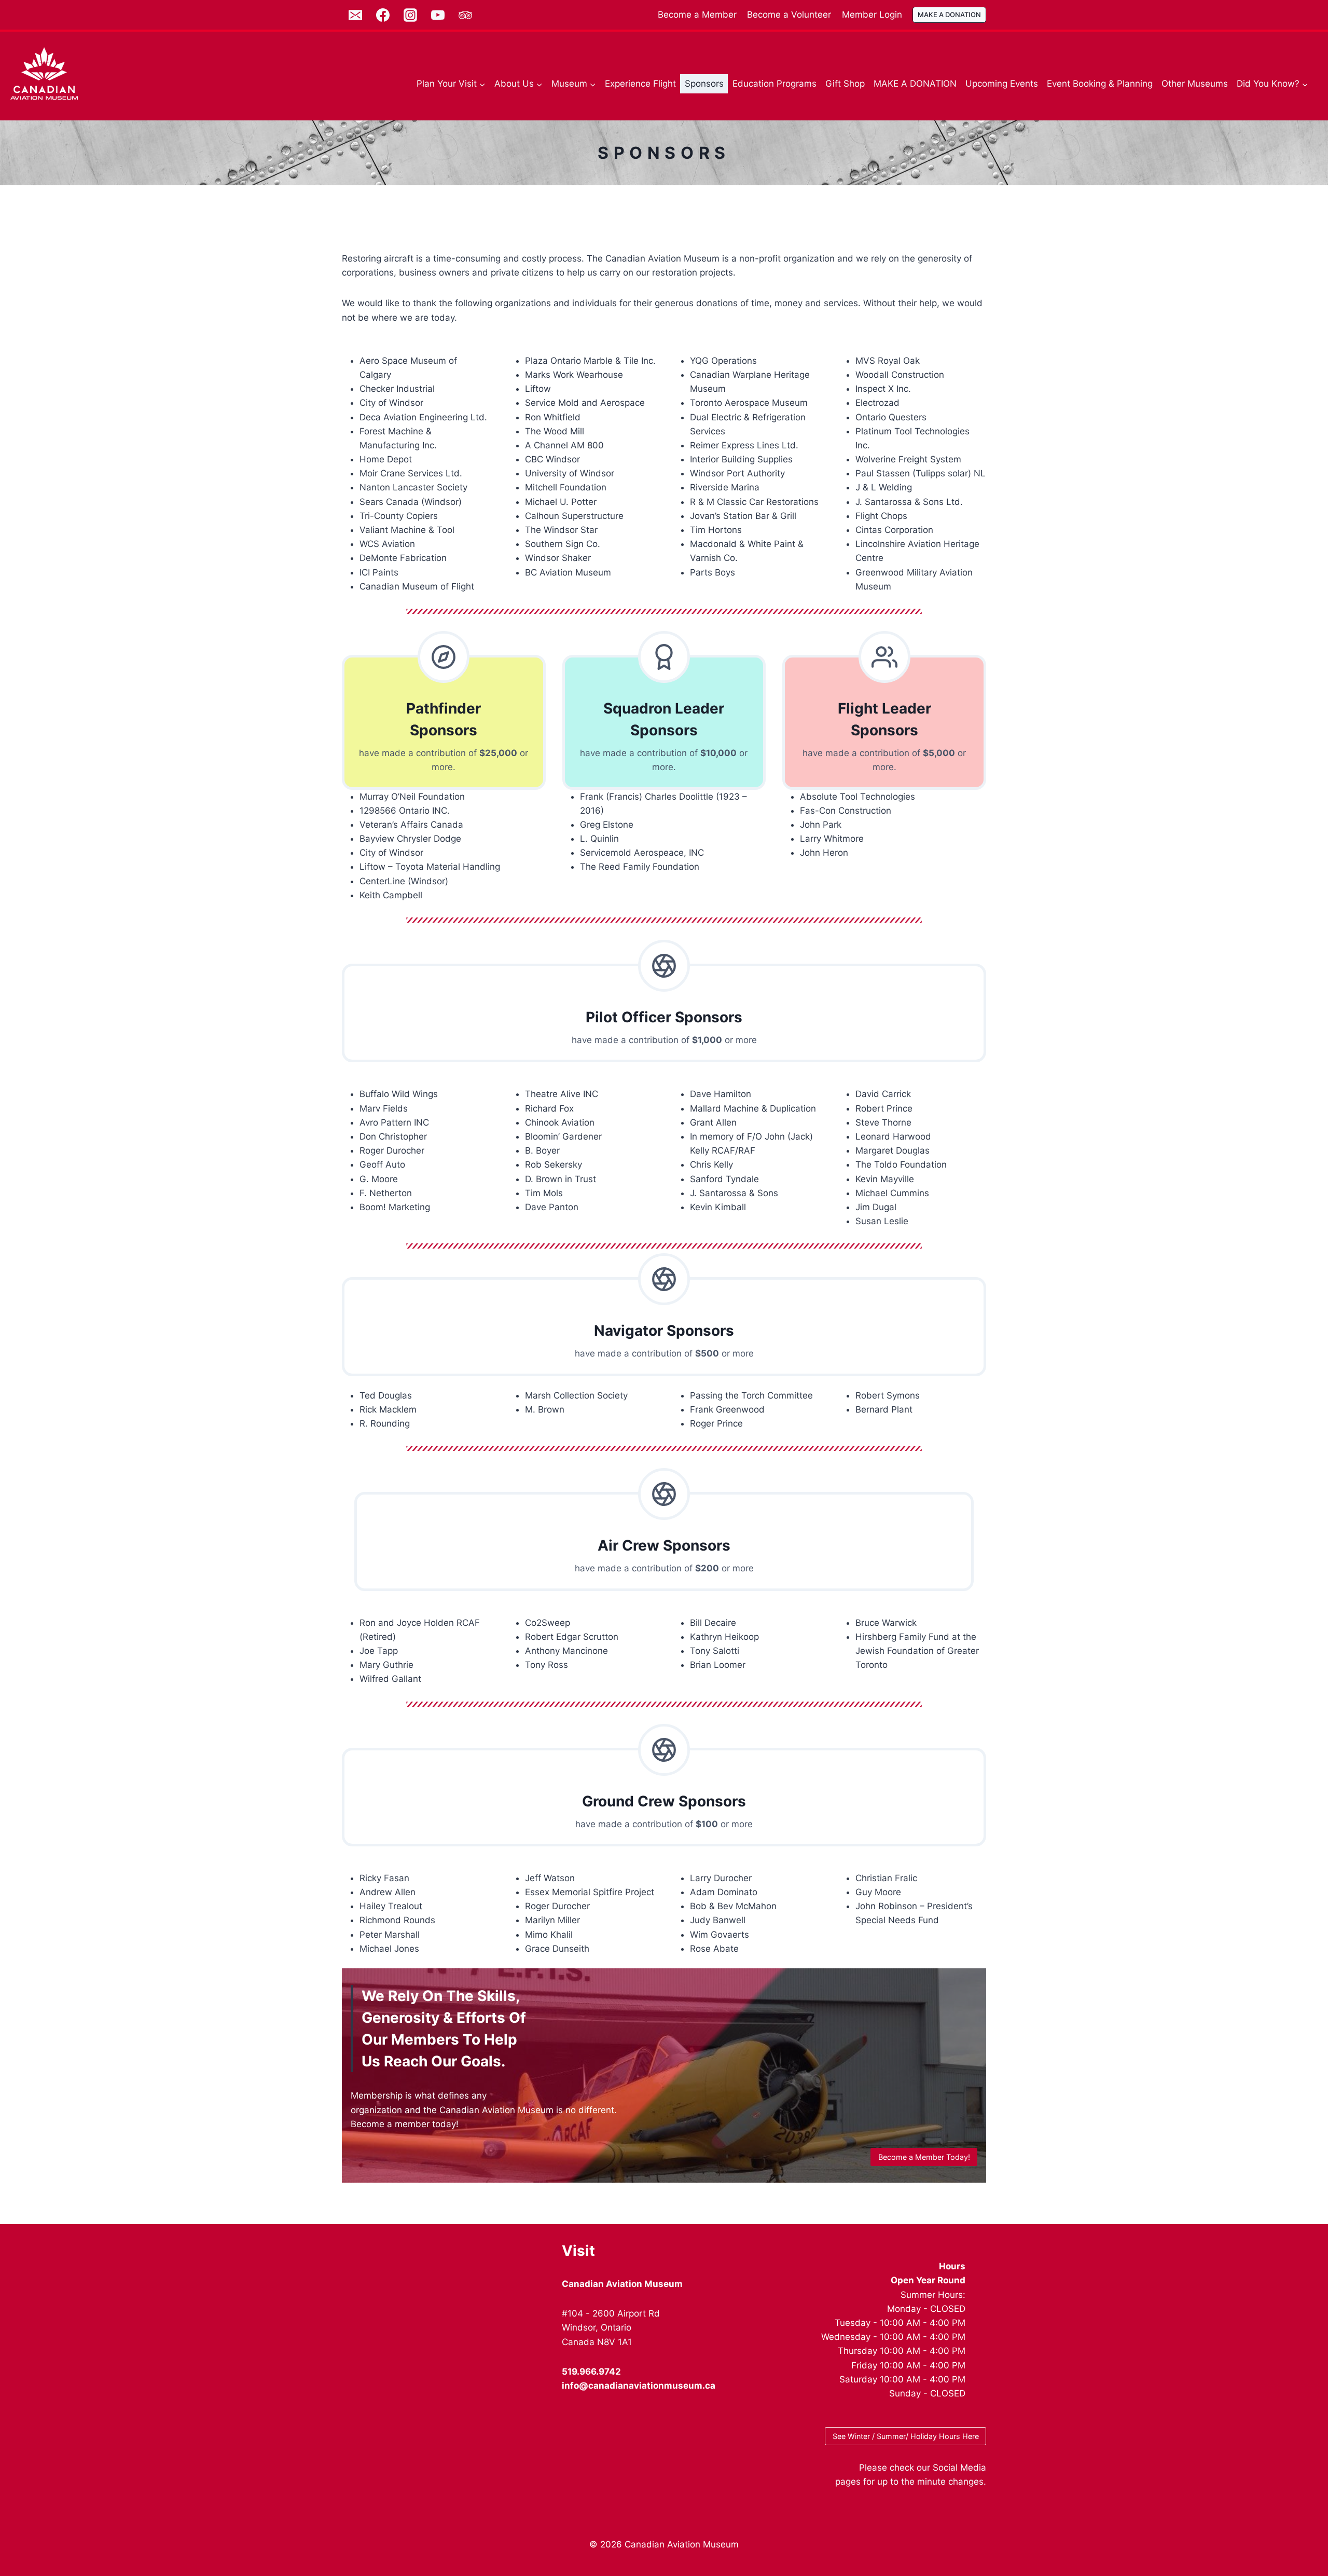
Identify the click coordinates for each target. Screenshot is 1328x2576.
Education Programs (774, 84)
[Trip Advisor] (465, 15)
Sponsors (704, 84)
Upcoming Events (1002, 84)
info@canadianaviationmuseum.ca (639, 2386)
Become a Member (697, 15)
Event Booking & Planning (1100, 84)
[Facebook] (383, 15)
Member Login (872, 15)
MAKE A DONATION (949, 15)
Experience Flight (640, 84)
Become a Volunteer (789, 15)
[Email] (355, 15)
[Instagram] (410, 15)
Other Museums (1195, 84)
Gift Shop (845, 84)
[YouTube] (438, 15)
